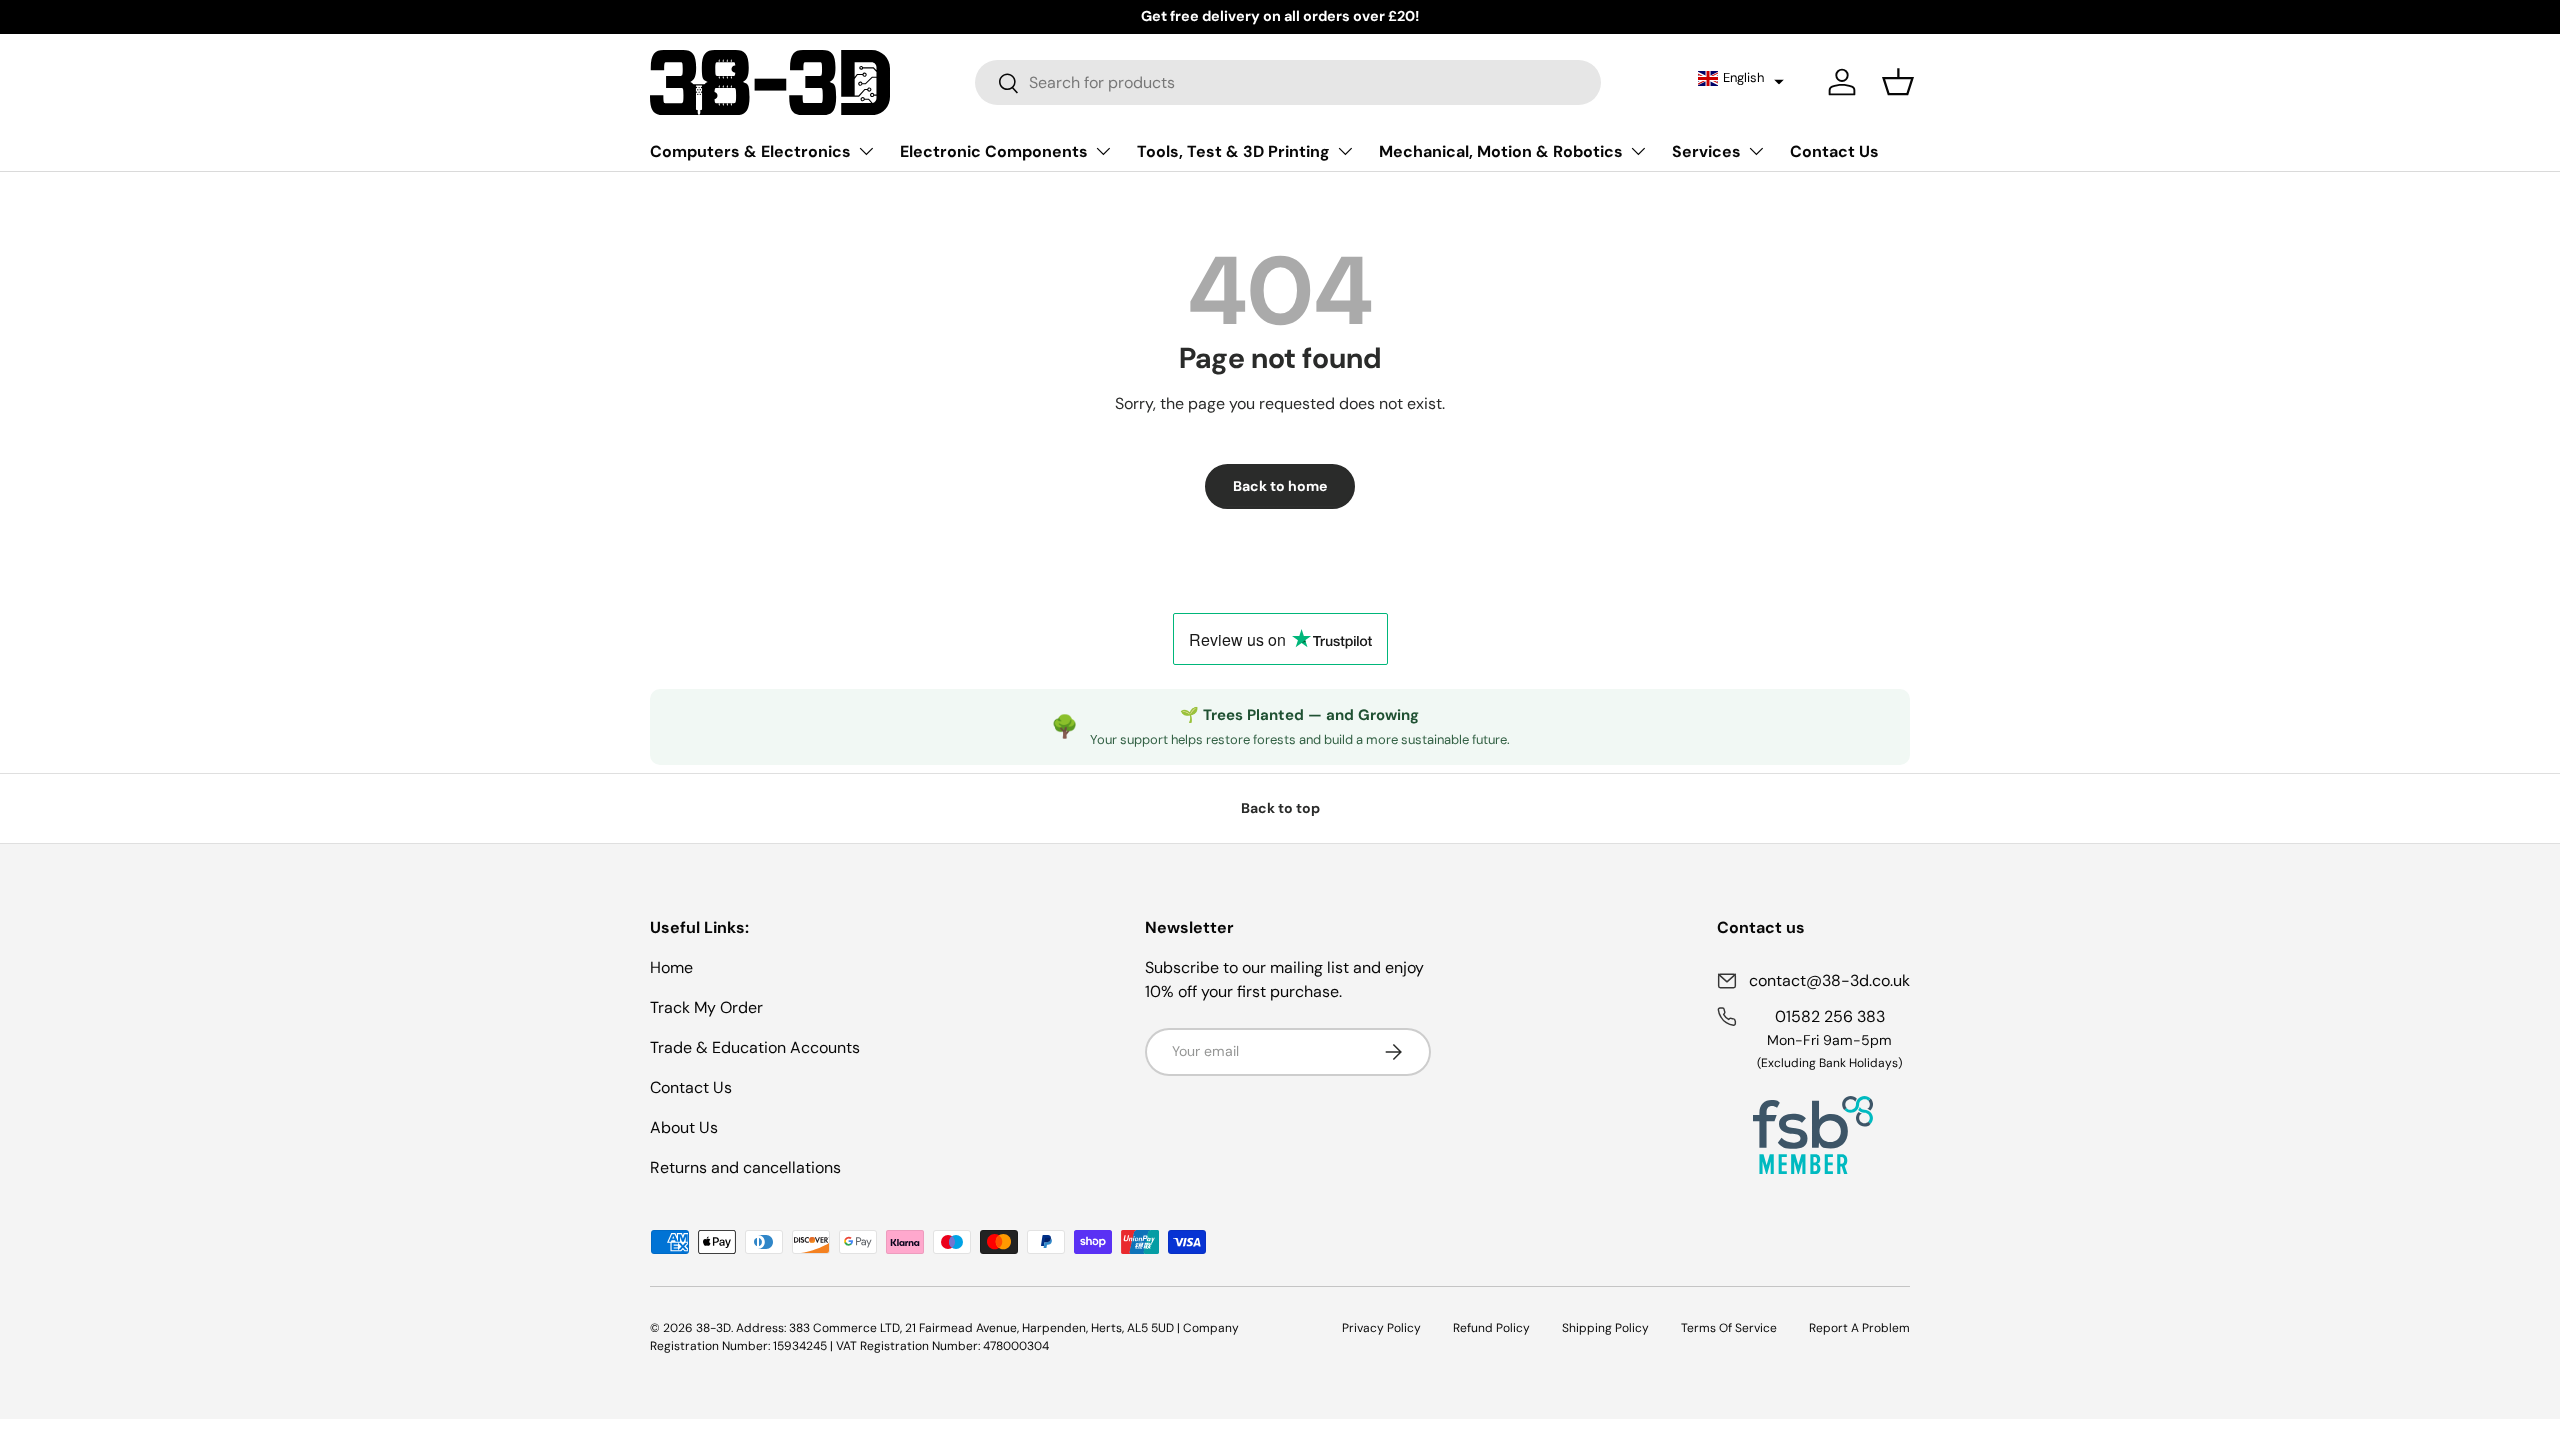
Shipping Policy (1605, 1328)
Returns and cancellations (745, 1167)
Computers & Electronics (750, 151)
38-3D (713, 1328)
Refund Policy (1491, 1328)
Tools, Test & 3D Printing (1233, 151)
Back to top (1280, 808)
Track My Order (706, 1007)
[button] (1741, 78)
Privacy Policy (1381, 1328)
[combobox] (1288, 82)
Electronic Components (994, 151)
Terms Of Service (1729, 1328)
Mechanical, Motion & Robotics (1501, 151)
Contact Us (1834, 151)
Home (671, 967)
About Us (684, 1127)
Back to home (1280, 486)
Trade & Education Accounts (755, 1047)
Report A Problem (1859, 1328)
